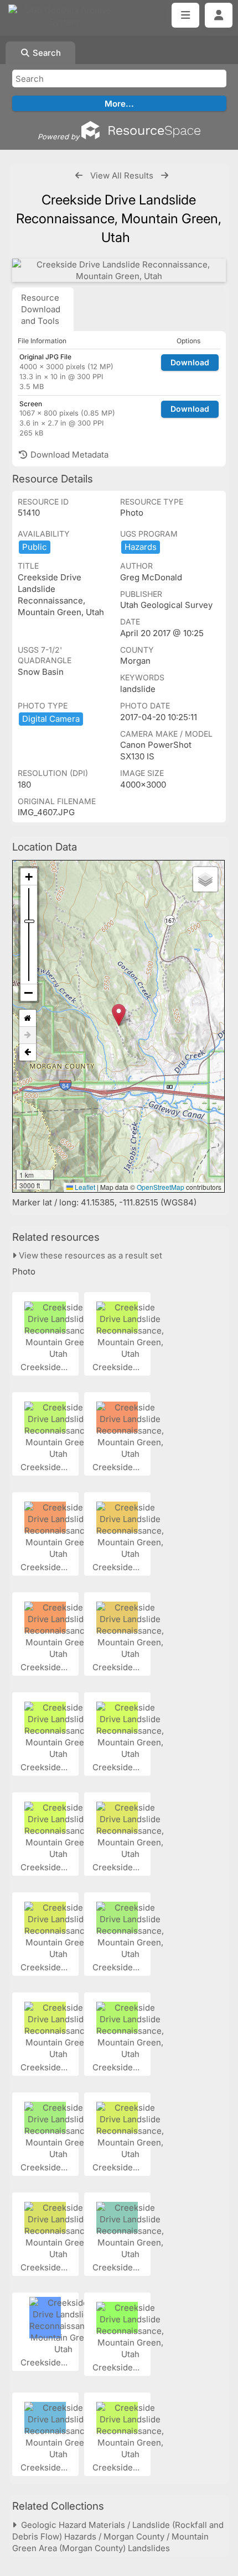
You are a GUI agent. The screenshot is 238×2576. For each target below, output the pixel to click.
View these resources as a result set (89, 1255)
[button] (119, 1015)
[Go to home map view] (28, 1018)
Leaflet (84, 1187)
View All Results (122, 175)
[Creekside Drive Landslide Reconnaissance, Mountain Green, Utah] (119, 270)
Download (190, 362)
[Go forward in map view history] (28, 1035)
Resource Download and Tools (41, 309)
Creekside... (45, 1367)
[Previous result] (79, 175)
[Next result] (165, 175)
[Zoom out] (29, 993)
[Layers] (205, 879)
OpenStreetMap (161, 1187)
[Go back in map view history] (28, 1052)
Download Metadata (68, 455)
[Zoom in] (29, 877)
